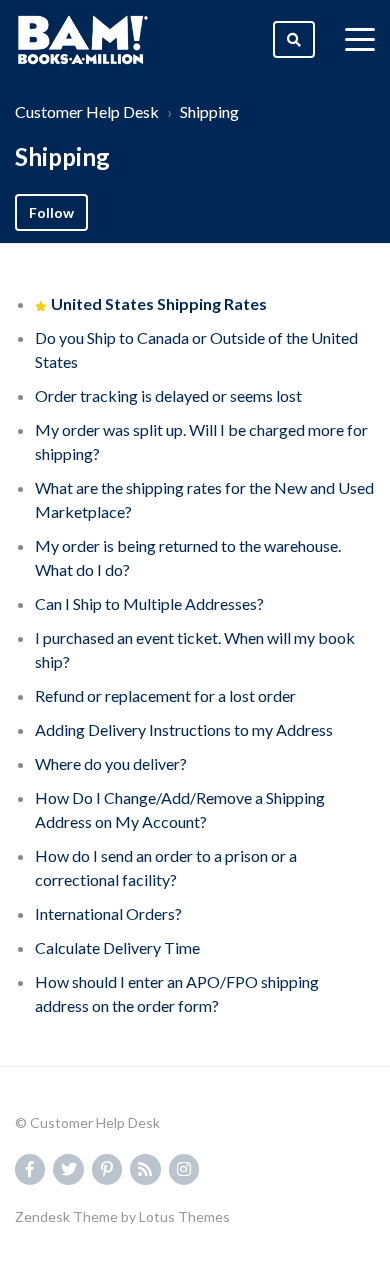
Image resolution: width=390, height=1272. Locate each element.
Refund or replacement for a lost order (165, 695)
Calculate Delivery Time (117, 947)
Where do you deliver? (111, 763)
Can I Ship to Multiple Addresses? (149, 603)
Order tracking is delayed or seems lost (168, 395)
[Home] (83, 40)
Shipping (209, 111)
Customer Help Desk (87, 111)
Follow (51, 212)
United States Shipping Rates (159, 303)
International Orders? (108, 913)
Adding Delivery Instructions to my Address (184, 729)
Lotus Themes (184, 1216)
